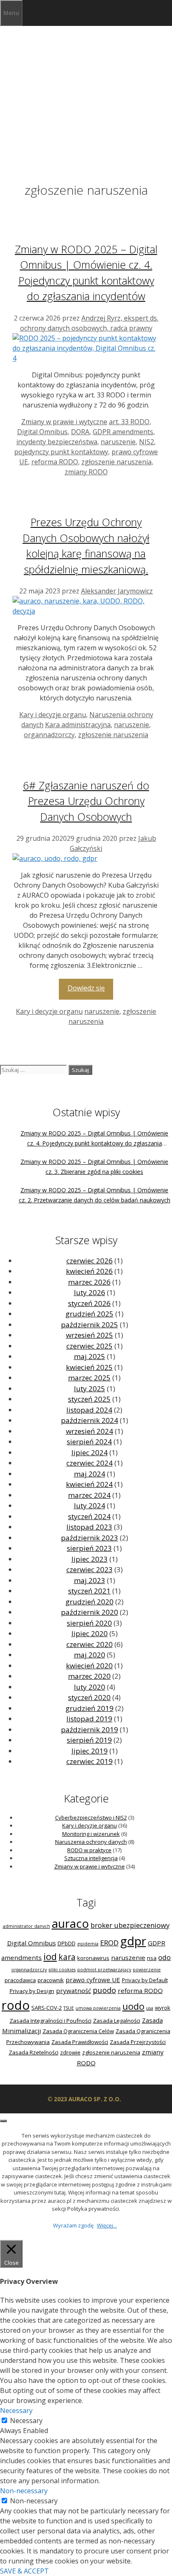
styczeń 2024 (89, 1516)
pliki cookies (62, 1970)
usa (150, 2008)
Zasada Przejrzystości (138, 2042)
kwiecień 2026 (89, 1271)
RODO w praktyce (89, 1850)
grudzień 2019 (90, 1708)
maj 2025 (90, 1356)
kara (67, 1957)
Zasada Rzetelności (34, 2052)
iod (50, 1956)
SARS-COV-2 (47, 2008)
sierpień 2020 (89, 1623)
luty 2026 (90, 1292)
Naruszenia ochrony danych (91, 1842)
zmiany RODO (86, 472)
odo (164, 1957)
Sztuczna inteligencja (91, 1858)
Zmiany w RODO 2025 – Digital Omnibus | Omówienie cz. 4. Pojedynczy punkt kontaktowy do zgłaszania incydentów (94, 1143)
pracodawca (20, 1980)
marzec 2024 (89, 1495)
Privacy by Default (145, 1980)
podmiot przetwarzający (104, 1970)
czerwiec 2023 (90, 1569)
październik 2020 (90, 1612)
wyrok (163, 2008)
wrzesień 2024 (90, 1431)
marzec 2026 (89, 1282)
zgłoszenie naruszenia (116, 462)
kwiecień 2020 (89, 1666)
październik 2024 (90, 1420)
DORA (80, 432)
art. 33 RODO (129, 422)
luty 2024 (90, 1506)
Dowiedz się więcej (86, 991)
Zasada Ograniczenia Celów (78, 2031)
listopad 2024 (89, 1410)
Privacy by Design (32, 1991)
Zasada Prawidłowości (80, 2042)
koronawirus (93, 1958)
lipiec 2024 (90, 1452)
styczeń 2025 (89, 1399)
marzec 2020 (89, 1676)
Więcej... (107, 2225)
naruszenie (118, 442)
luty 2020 (90, 1687)
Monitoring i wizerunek (91, 1834)
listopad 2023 (89, 1527)
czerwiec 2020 (90, 1644)
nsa (152, 1958)
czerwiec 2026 (90, 1261)
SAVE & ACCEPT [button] (24, 2571)
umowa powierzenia (98, 2008)
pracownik (51, 1980)
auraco (70, 1923)
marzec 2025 (89, 1378)
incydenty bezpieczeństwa (57, 442)
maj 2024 (90, 1474)
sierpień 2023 (89, 1548)
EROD (109, 1943)
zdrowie (70, 2052)
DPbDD (67, 1943)
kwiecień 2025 (89, 1367)
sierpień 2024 (89, 1442)
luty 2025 (90, 1389)
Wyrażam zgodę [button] (73, 2225)
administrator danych (27, 1926)
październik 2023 (90, 1538)
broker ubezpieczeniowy (130, 1925)
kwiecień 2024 (89, 1484)
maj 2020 (90, 1655)
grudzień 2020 (90, 1602)
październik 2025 (90, 1325)
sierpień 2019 (89, 1740)
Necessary (26, 2421)
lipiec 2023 (90, 1559)
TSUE (69, 2008)
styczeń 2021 (89, 1591)
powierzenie (147, 1970)
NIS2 (147, 442)
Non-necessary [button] (24, 2491)
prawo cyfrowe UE (93, 1980)
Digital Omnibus (42, 432)
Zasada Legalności (117, 2021)
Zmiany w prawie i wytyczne (64, 422)
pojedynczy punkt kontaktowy (61, 452)
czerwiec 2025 (90, 1346)
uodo (133, 2006)
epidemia (88, 1944)
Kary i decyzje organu (53, 715)
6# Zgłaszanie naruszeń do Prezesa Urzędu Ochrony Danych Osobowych (86, 801)
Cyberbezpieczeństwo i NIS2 (91, 1817)
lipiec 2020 (90, 1633)
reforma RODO (55, 462)
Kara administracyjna (78, 725)
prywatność (73, 1991)
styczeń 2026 (89, 1303)
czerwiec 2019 (90, 1761)
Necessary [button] (16, 2411)
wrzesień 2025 (90, 1335)
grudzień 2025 (90, 1314)
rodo (16, 2005)
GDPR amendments (123, 432)
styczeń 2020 (89, 1697)
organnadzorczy (49, 735)
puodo (104, 1990)
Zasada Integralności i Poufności (51, 2021)
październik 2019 (90, 1730)
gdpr (133, 1941)
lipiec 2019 (90, 1751)
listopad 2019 (89, 1719)
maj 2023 (90, 1580)
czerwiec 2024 (90, 1463)
